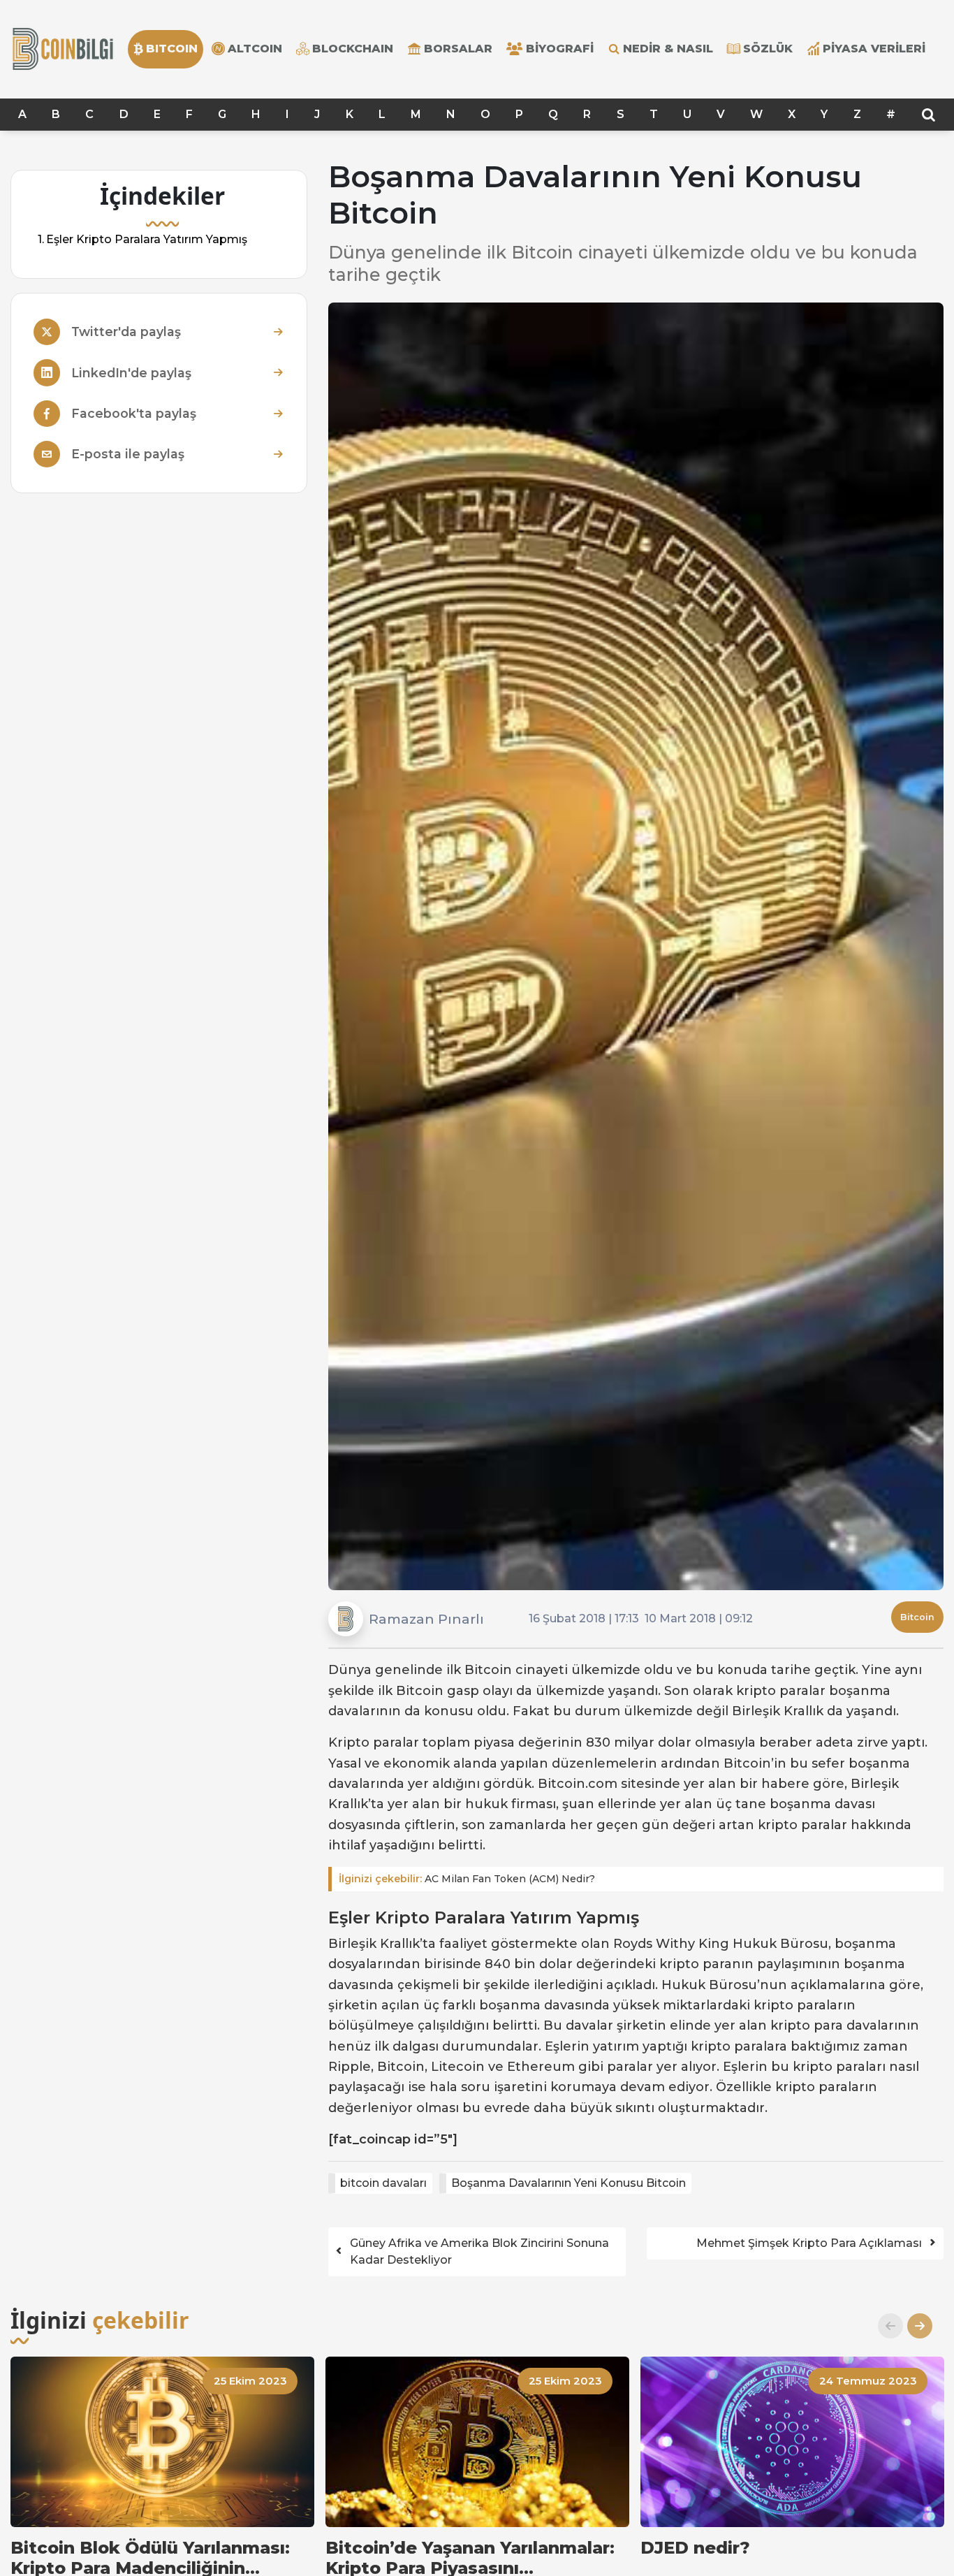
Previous (885, 2326)
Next (914, 2326)
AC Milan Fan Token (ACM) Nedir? (467, 1879)
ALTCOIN (255, 49)
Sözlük (768, 49)
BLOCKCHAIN (353, 49)
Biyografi (560, 49)
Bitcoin (917, 1617)
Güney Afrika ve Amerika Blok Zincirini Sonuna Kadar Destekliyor (479, 2251)
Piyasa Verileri (874, 49)
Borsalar (458, 49)
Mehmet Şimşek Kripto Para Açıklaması (809, 2243)
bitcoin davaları (383, 2183)
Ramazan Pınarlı (426, 1619)
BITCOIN (172, 49)
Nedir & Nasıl (668, 49)
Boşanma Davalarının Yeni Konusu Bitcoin (568, 2183)
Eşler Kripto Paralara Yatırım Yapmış (147, 239)
